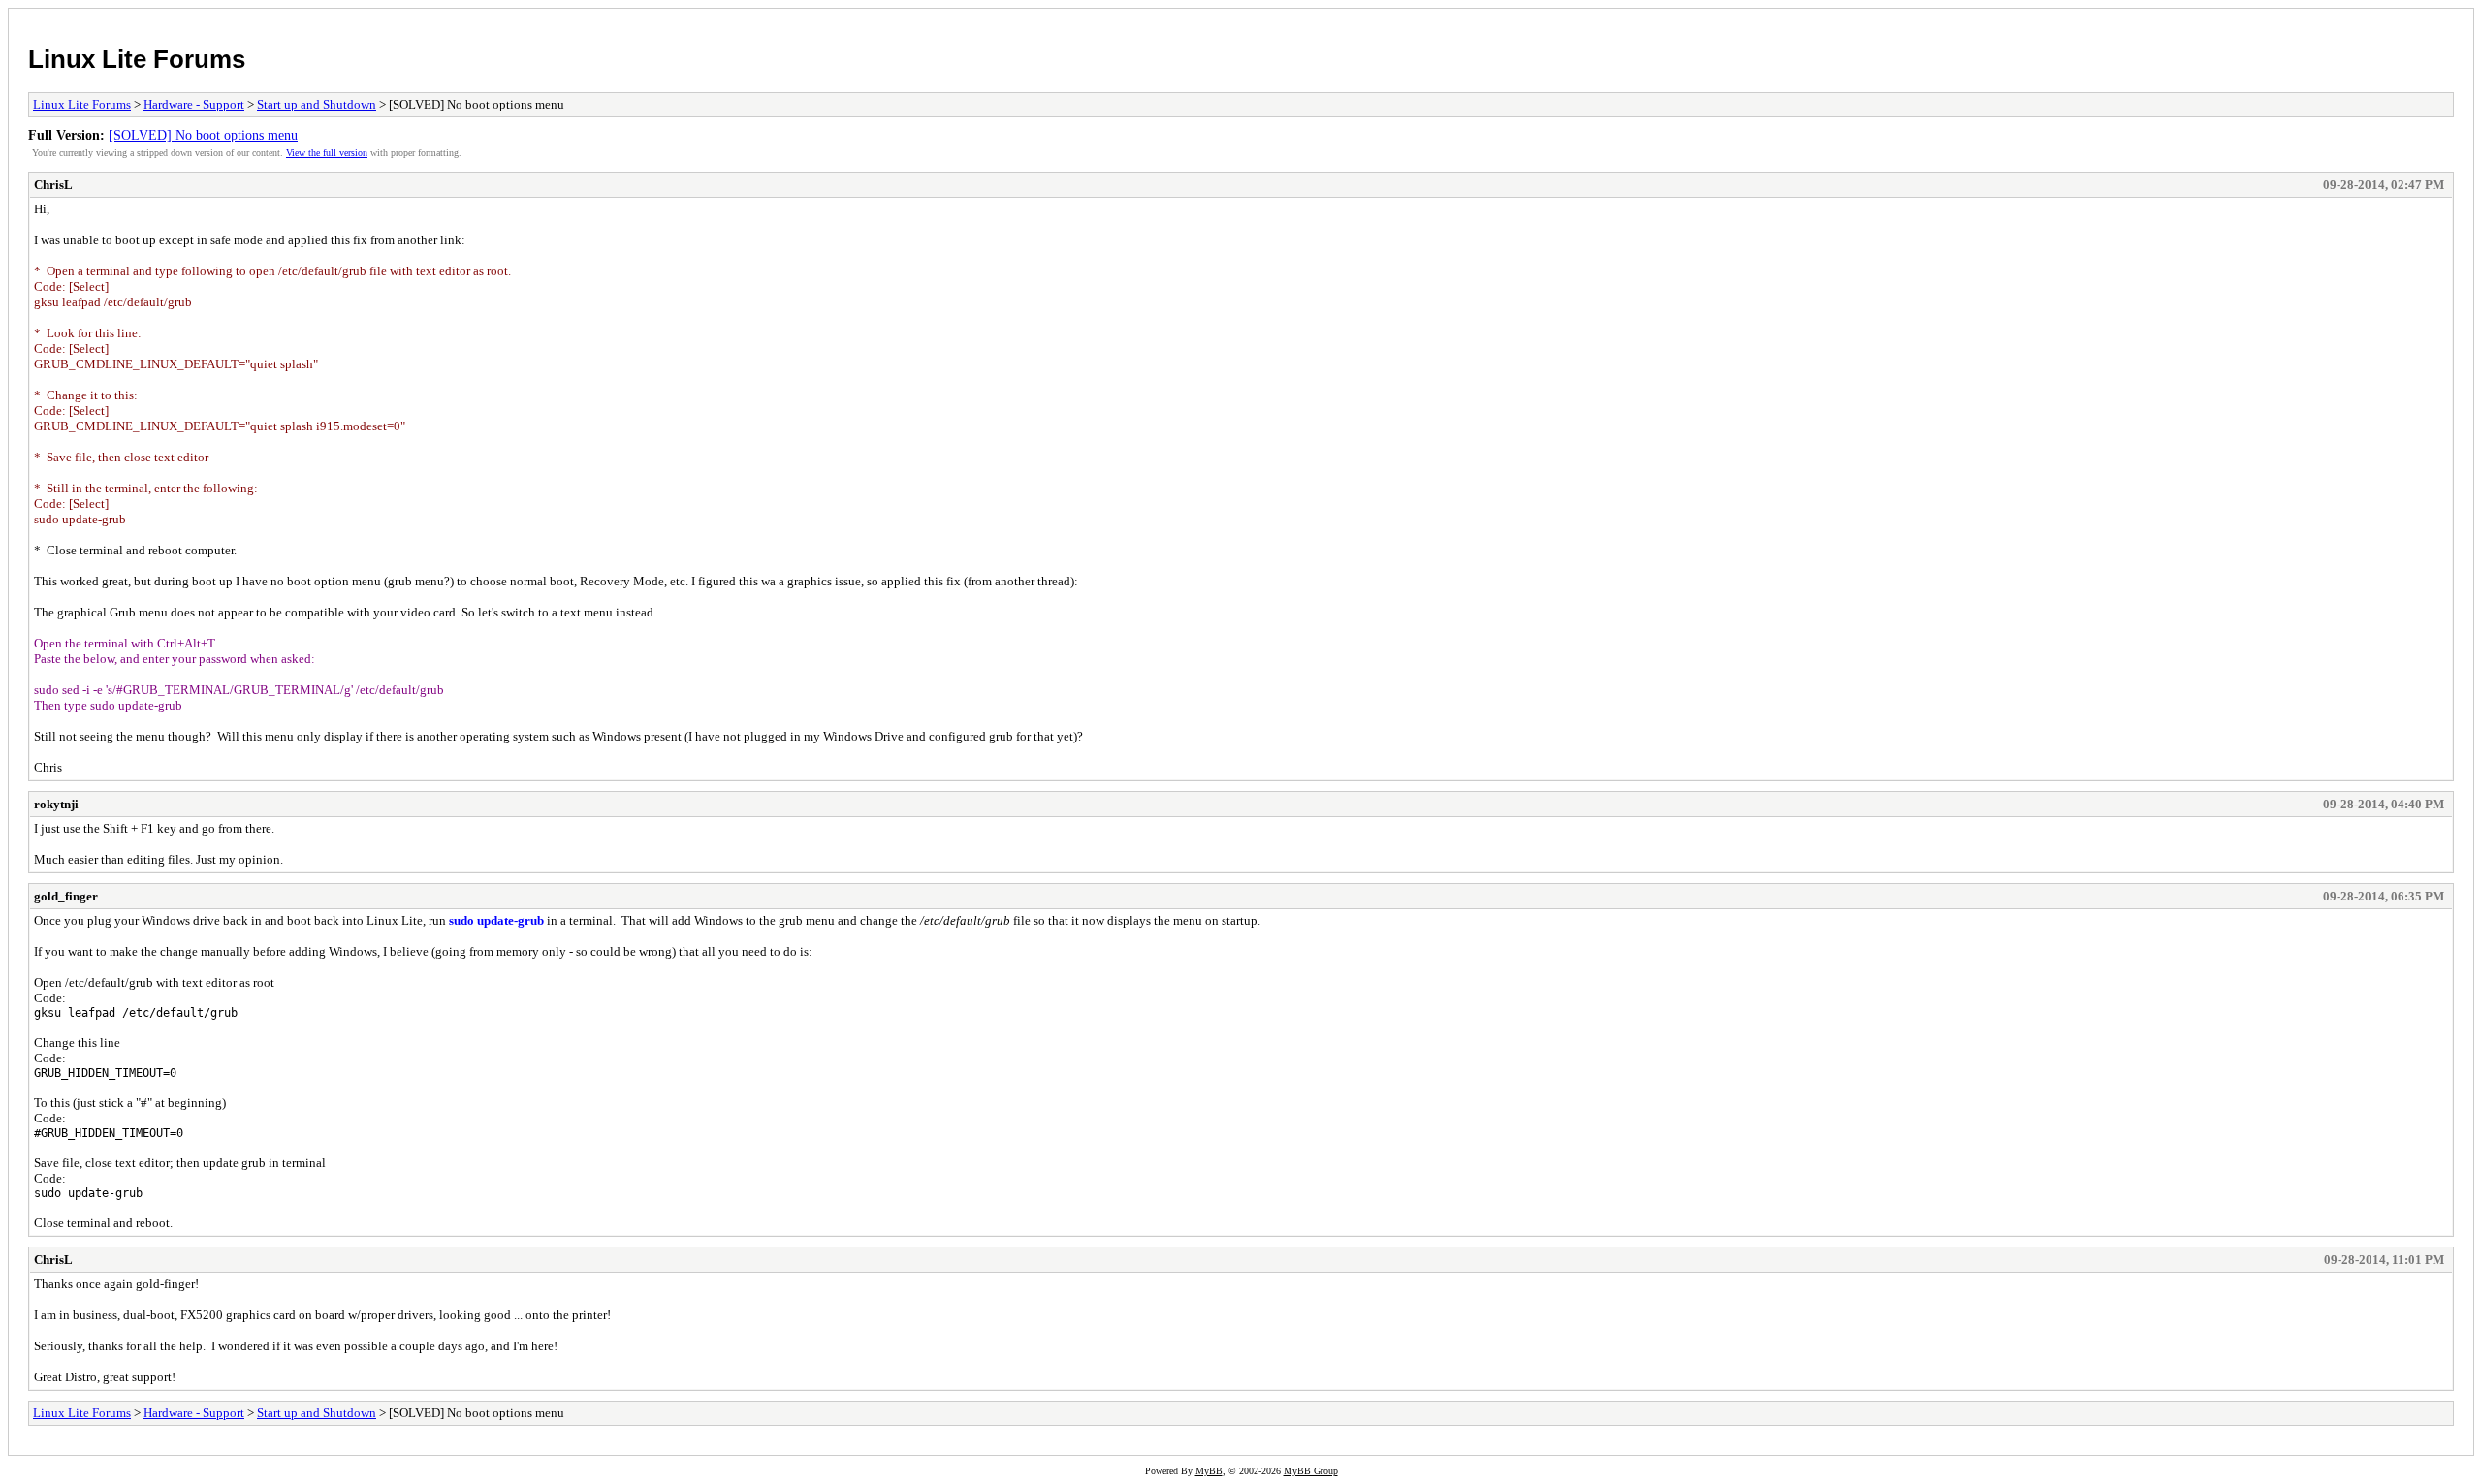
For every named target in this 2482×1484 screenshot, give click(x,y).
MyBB (1209, 1471)
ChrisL (53, 185)
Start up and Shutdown (317, 104)
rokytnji (56, 804)
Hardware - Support (194, 104)
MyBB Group (1311, 1471)
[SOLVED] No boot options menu (203, 135)
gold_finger (66, 896)
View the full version (327, 153)
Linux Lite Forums (137, 59)
